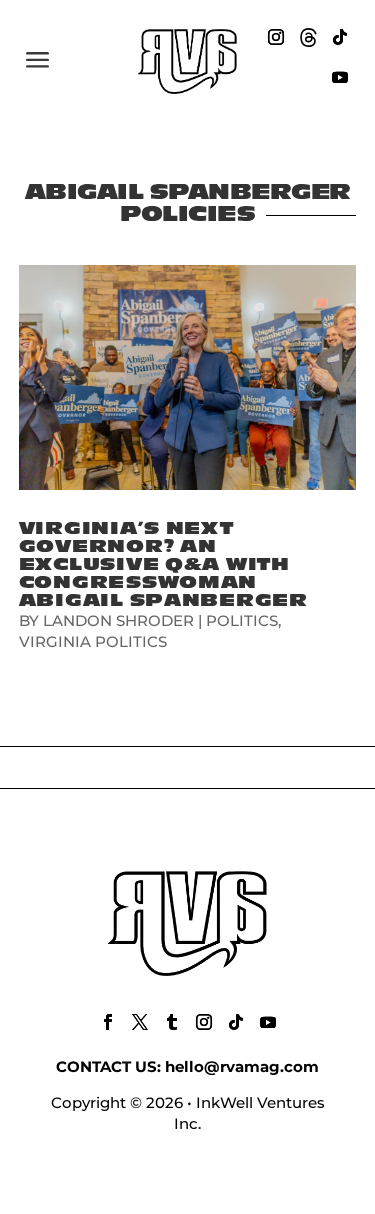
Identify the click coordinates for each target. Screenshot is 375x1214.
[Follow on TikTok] (340, 37)
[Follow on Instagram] (276, 37)
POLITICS (242, 620)
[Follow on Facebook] (108, 1022)
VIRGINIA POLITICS (93, 641)
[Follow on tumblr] (172, 1022)
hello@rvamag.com (242, 1066)
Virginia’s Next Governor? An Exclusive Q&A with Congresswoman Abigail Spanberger (163, 564)
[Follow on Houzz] (308, 37)
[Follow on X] (140, 1022)
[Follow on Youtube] (340, 77)
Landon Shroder (118, 620)
